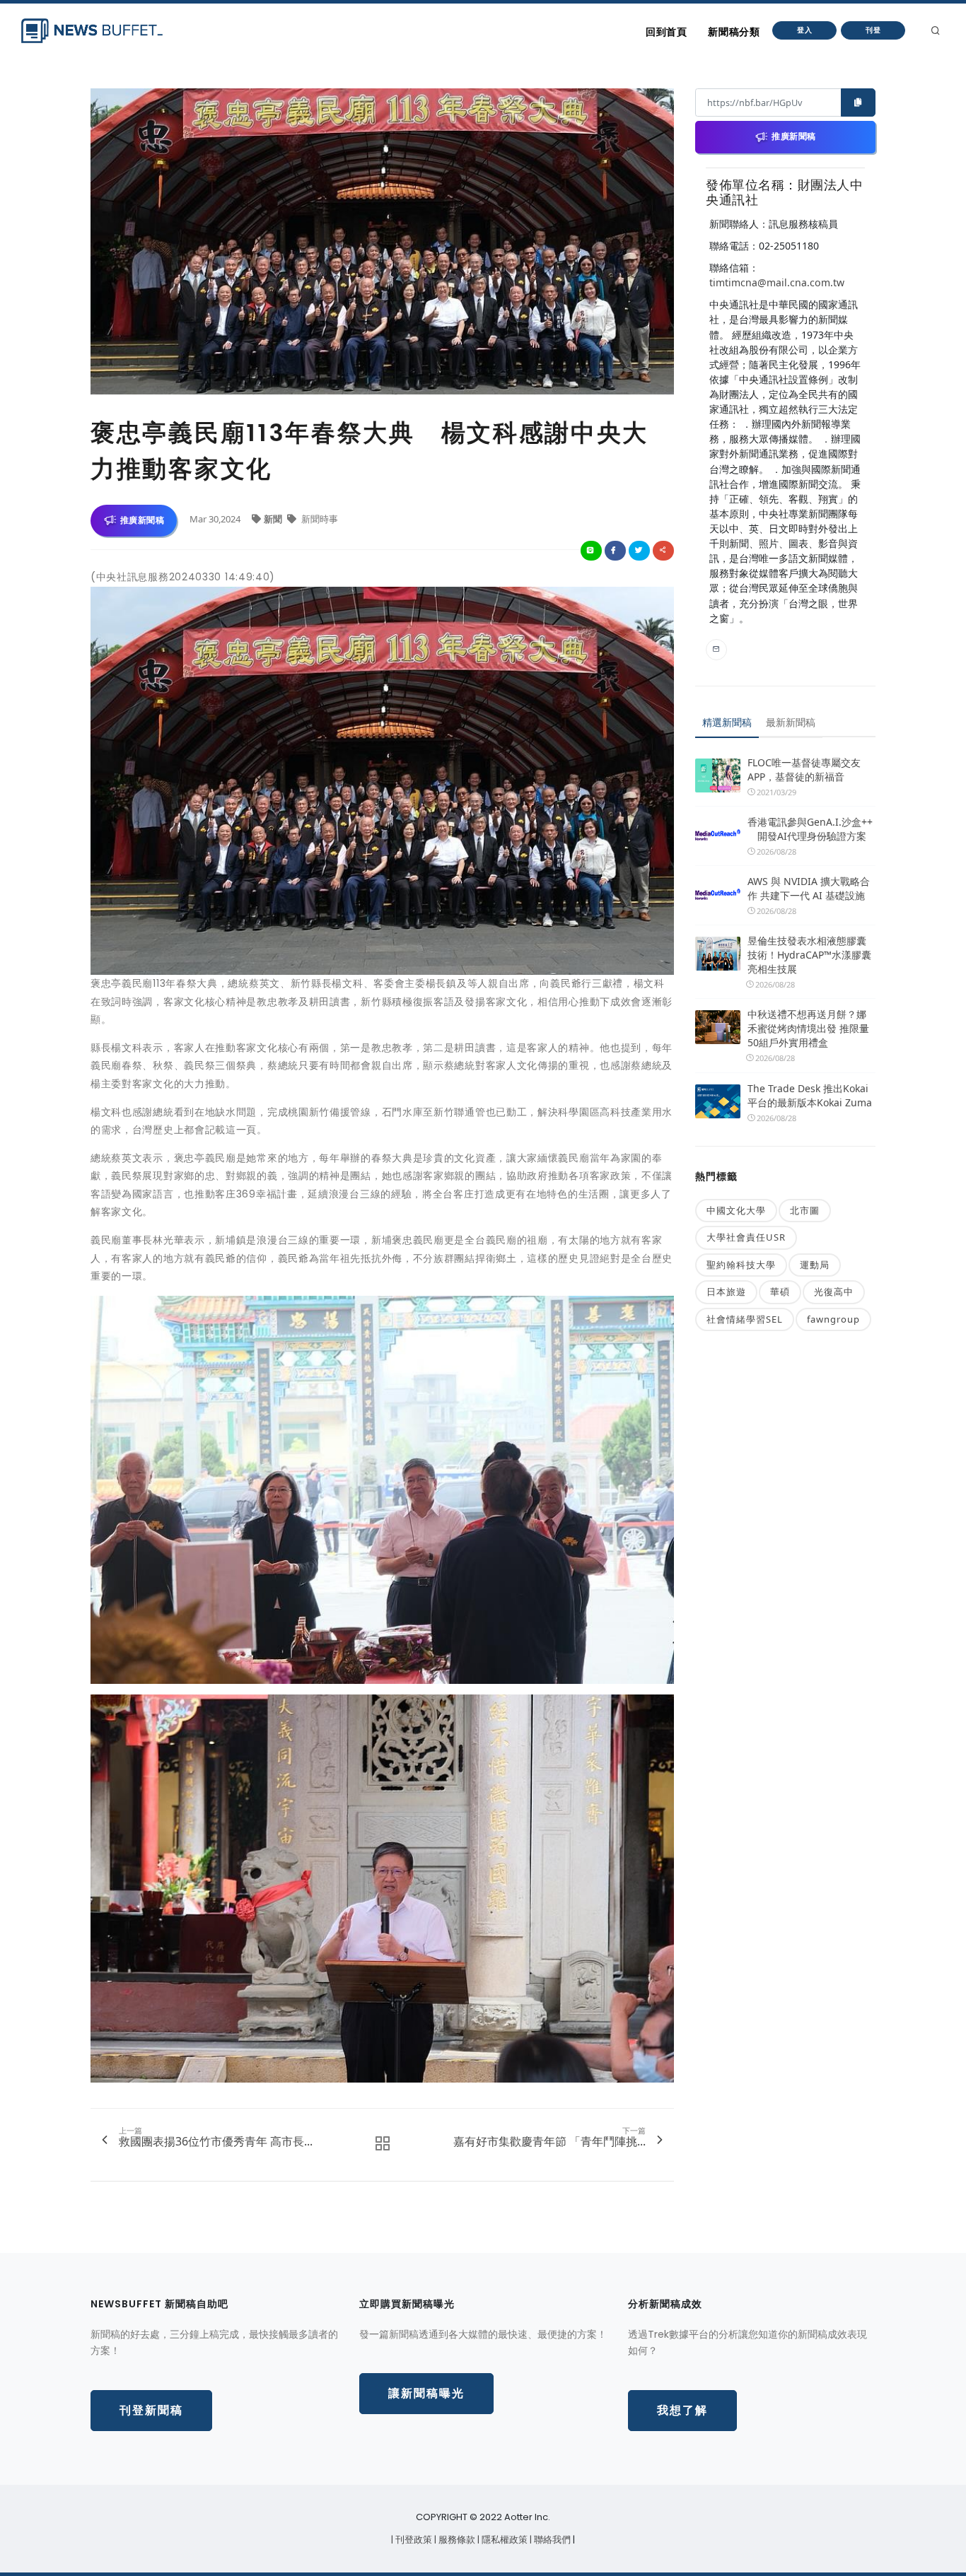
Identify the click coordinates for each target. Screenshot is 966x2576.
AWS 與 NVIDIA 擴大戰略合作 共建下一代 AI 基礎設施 (809, 888)
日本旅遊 (726, 1292)
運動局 (815, 1265)
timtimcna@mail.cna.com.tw (777, 282)
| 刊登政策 (413, 2540)
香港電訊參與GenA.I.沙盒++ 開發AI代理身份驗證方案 (810, 829)
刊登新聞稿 (151, 2410)
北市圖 (805, 1210)
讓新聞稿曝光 (426, 2393)
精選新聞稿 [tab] (727, 722)
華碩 (780, 1292)
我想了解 (682, 2410)
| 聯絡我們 (551, 2540)
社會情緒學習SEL (745, 1319)
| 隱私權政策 (504, 2540)
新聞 (274, 519)
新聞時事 (319, 519)
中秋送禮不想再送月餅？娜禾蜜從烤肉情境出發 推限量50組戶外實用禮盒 (808, 1028)
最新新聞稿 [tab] (791, 722)
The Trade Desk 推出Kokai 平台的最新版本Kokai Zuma (810, 1095)
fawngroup (833, 1319)
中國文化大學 (736, 1210)
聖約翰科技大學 (741, 1265)
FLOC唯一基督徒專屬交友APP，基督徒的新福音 (804, 769)
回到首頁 (666, 32)
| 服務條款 (456, 2540)
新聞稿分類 (734, 32)
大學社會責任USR (746, 1237)
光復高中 (834, 1292)
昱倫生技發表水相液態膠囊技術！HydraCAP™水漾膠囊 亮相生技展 (809, 955)
